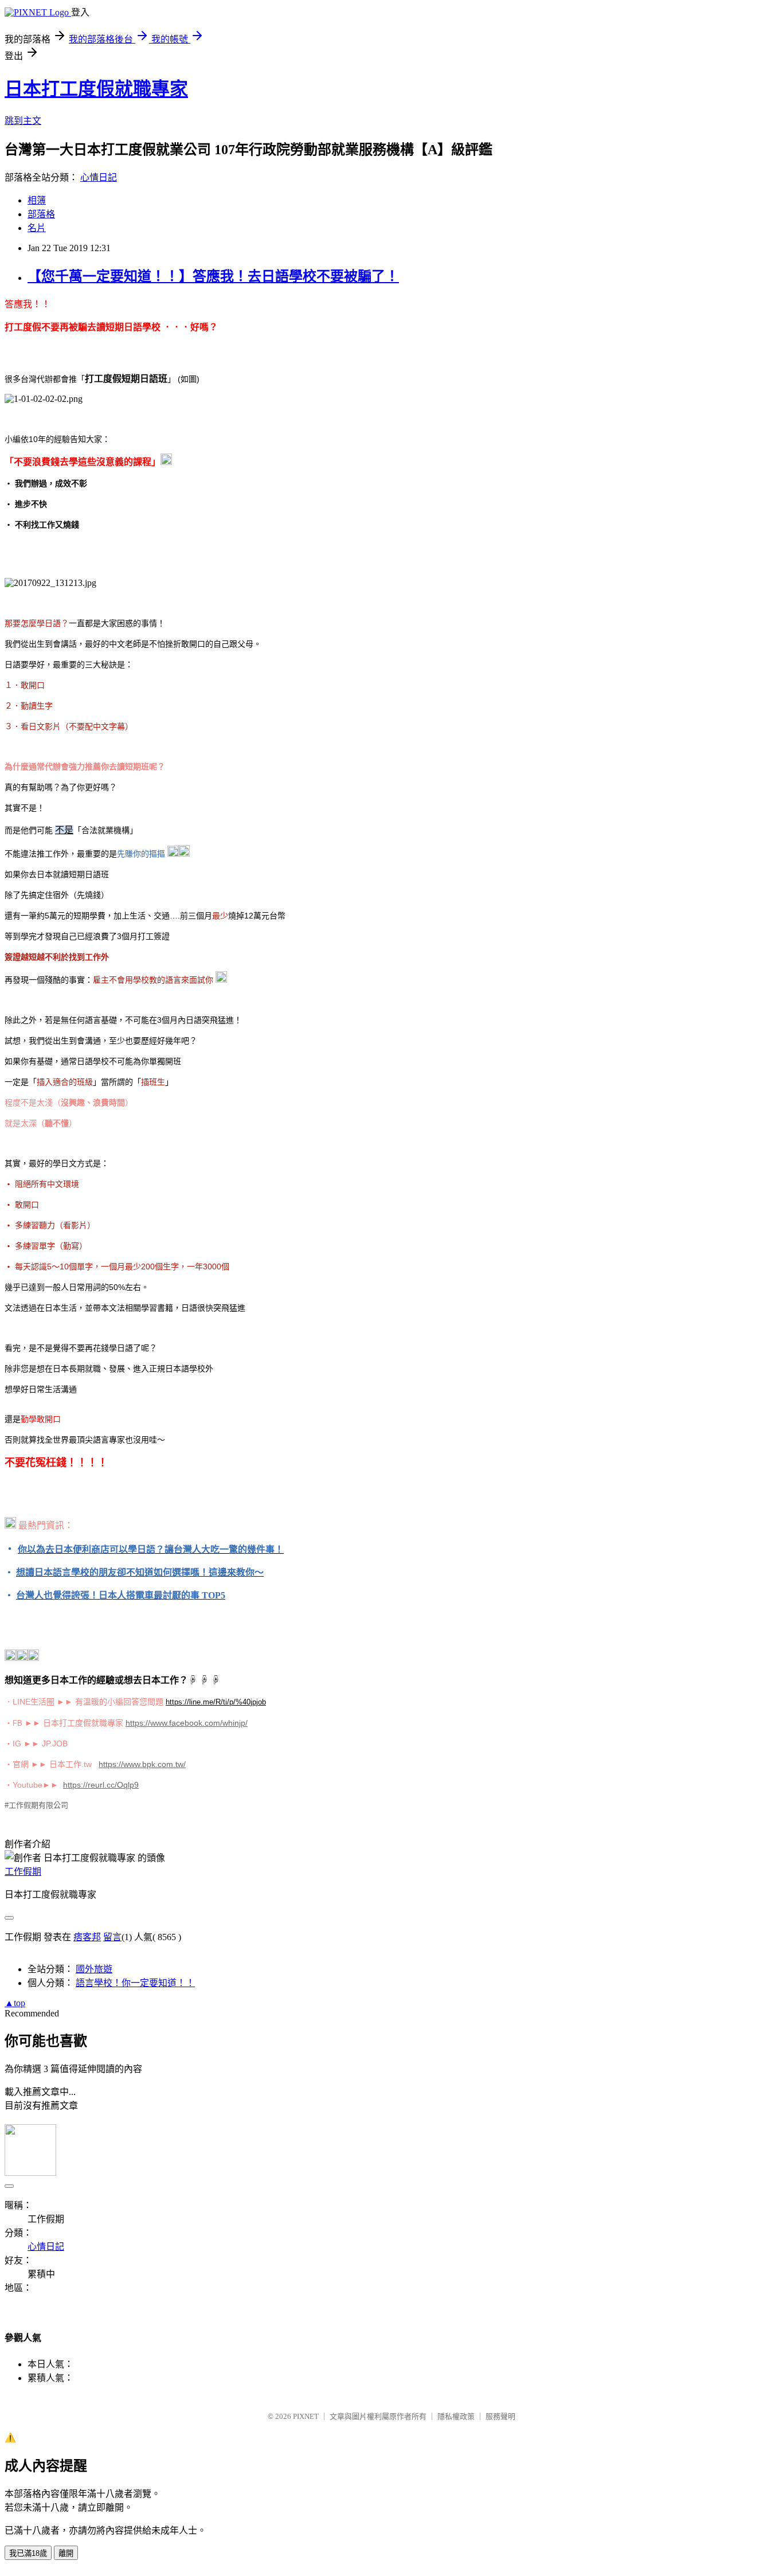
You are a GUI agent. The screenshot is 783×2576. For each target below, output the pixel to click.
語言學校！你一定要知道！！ (135, 1983)
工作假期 (23, 1872)
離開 (66, 2553)
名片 (37, 228)
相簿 (37, 200)
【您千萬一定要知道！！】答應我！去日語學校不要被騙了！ (213, 276)
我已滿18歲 (28, 2553)
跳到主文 (23, 121)
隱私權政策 (456, 2416)
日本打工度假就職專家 (96, 89)
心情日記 (99, 177)
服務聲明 (500, 2416)
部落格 (41, 214)
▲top (15, 2003)
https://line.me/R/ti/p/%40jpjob (216, 1702)
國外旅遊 (94, 1969)
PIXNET (306, 2416)
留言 (112, 1937)
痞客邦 (87, 1937)
